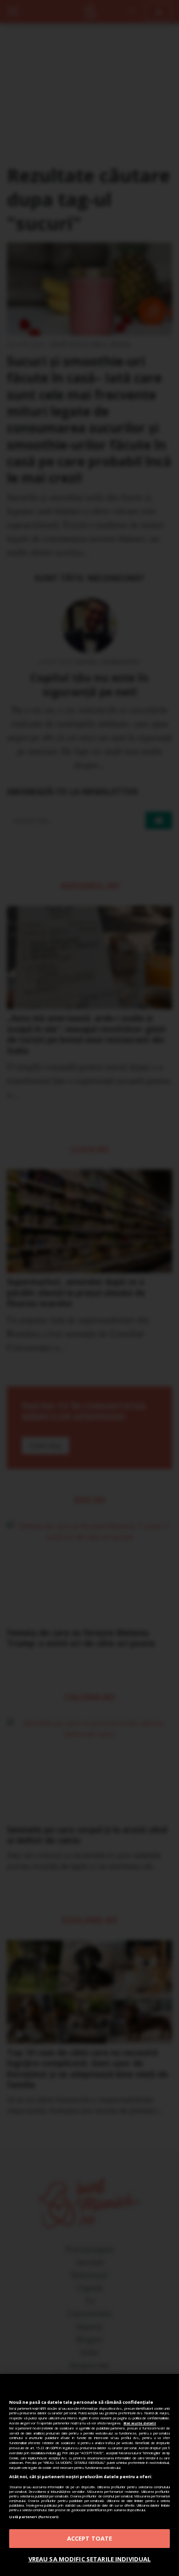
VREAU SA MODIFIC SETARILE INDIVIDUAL (90, 2559)
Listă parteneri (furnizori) (34, 2517)
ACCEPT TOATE (90, 2538)
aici (59, 2453)
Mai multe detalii (140, 2423)
